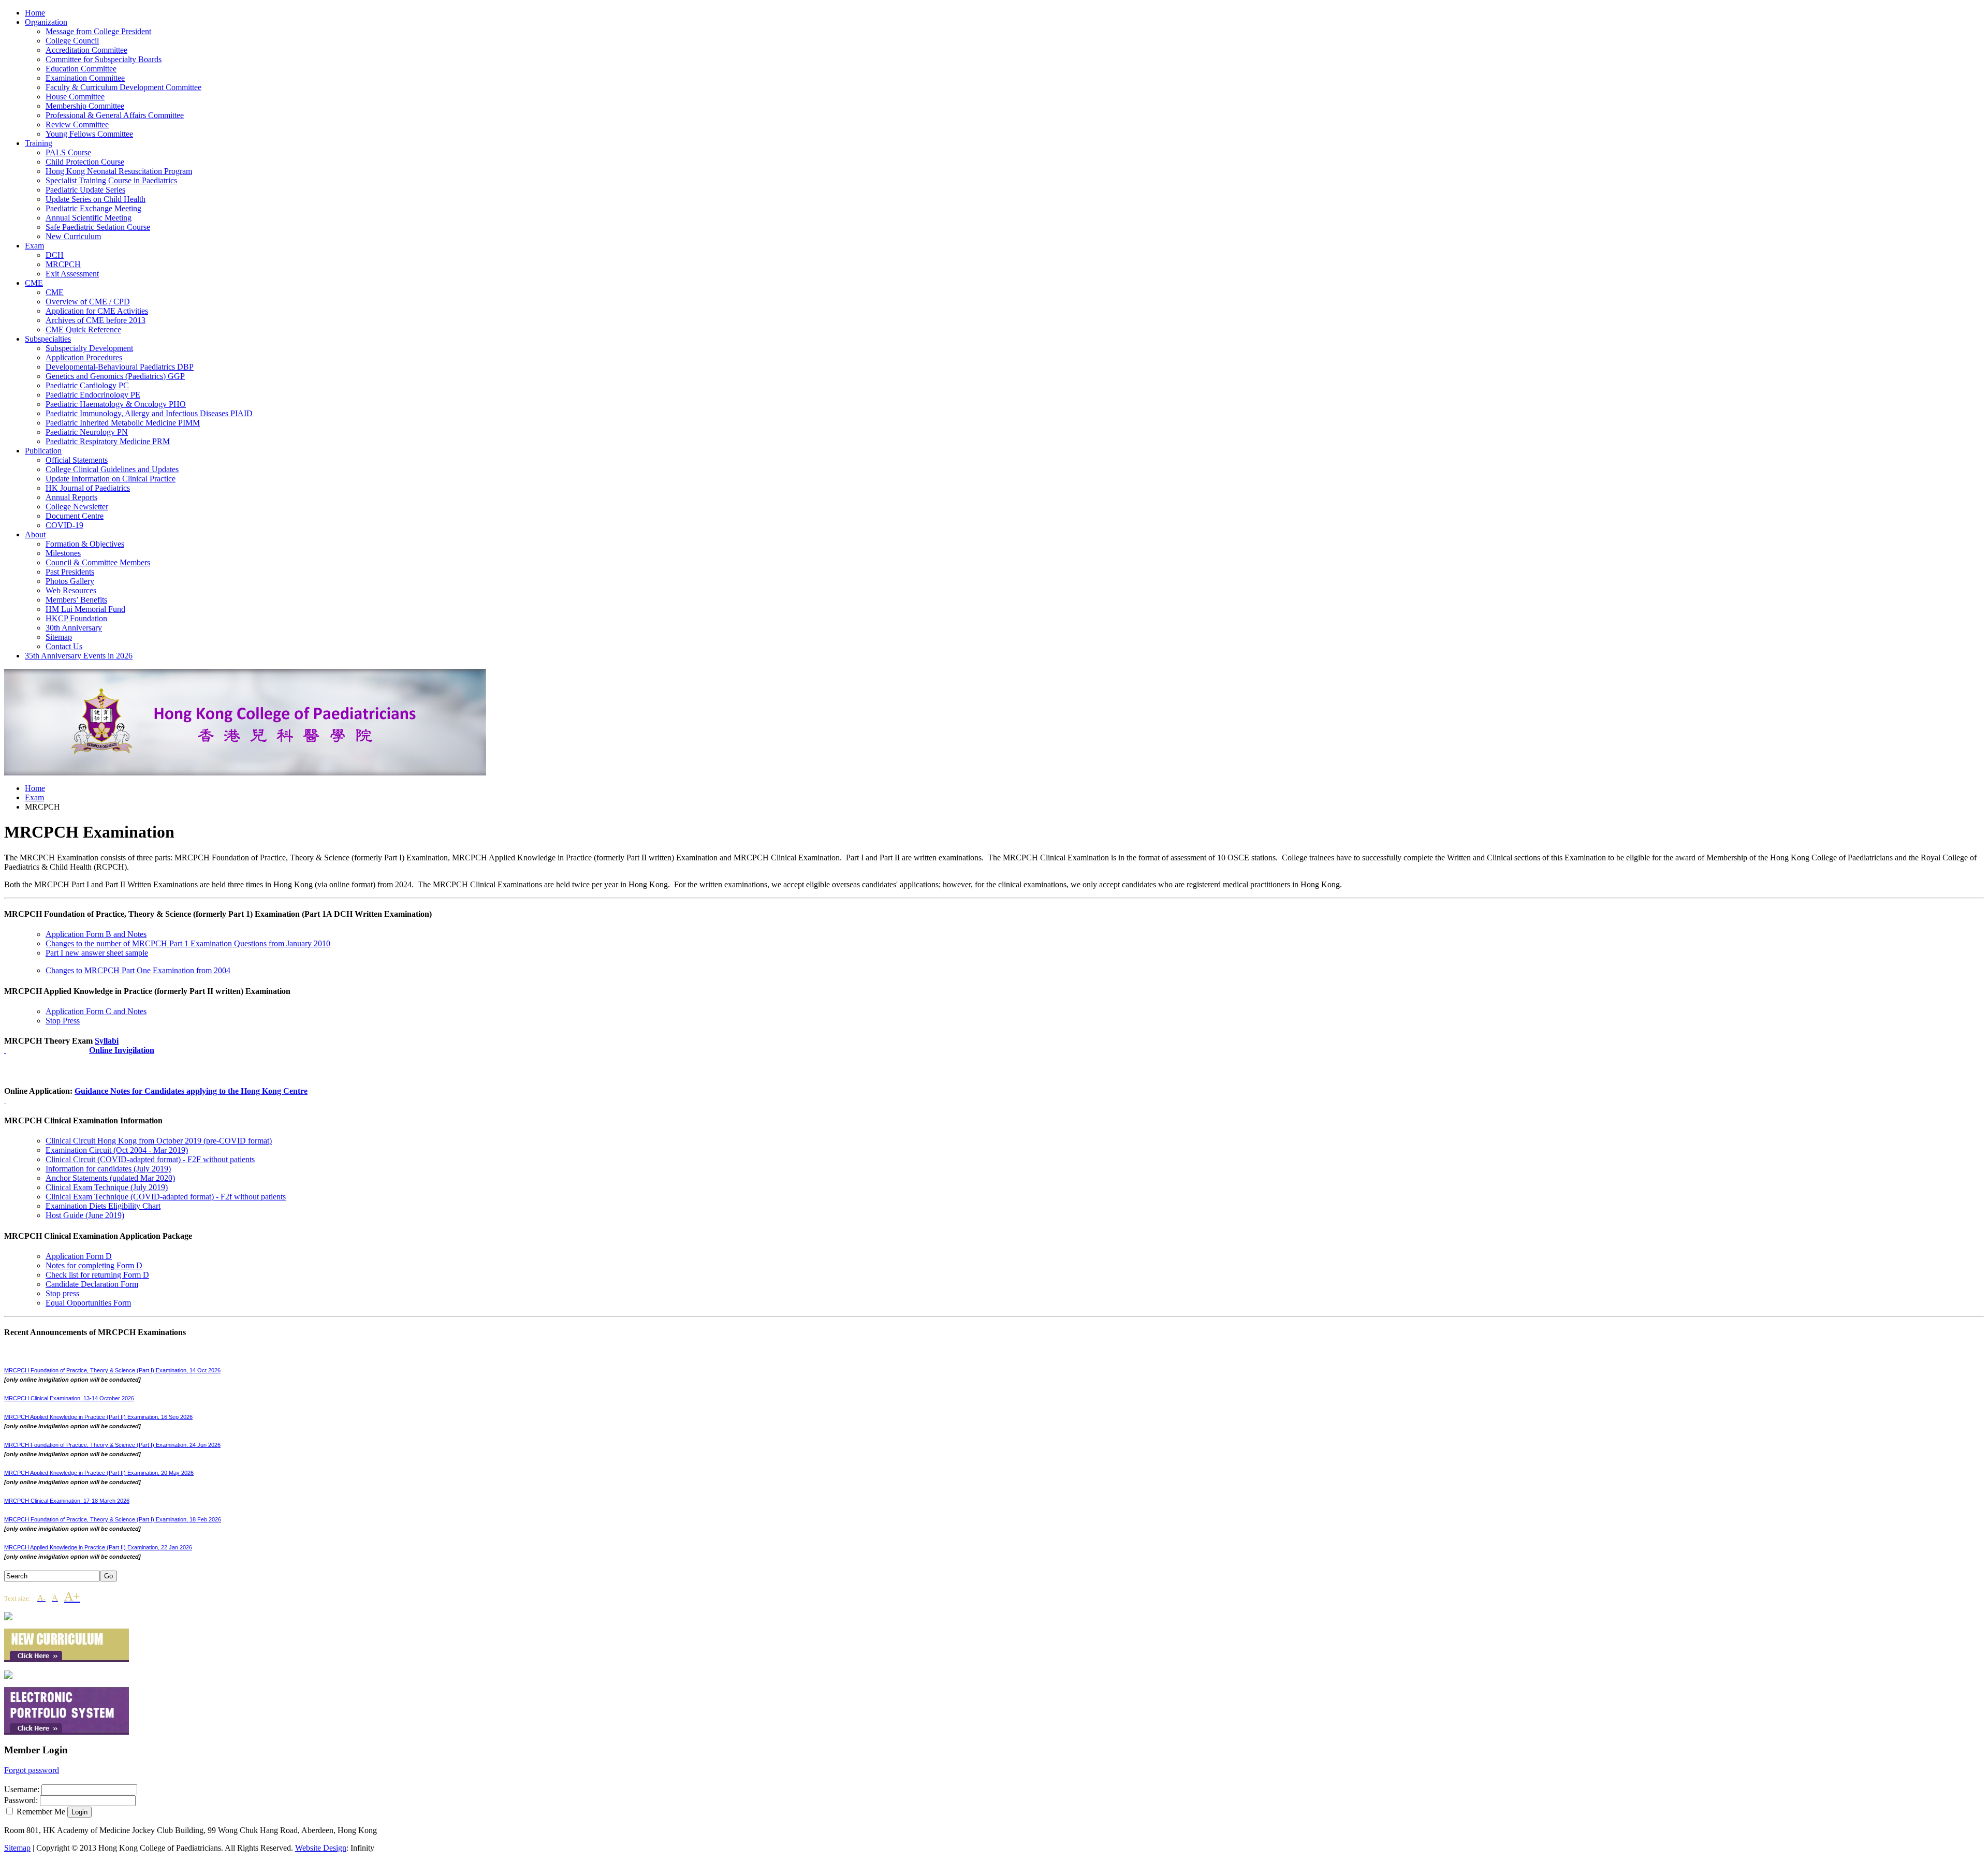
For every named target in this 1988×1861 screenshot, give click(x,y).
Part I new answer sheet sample (97, 953)
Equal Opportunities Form (88, 1303)
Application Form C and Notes (96, 1011)
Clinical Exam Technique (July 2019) (107, 1187)
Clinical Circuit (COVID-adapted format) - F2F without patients (150, 1159)
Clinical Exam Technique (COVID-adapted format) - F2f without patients (166, 1197)
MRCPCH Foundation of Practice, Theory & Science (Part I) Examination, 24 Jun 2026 (112, 1445)
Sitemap (17, 1848)
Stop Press (63, 1021)
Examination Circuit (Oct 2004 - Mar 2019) (117, 1150)
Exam (34, 797)
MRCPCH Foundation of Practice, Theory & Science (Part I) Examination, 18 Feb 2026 (113, 1519)
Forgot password (32, 1770)
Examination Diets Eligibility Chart (103, 1206)
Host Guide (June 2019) (85, 1215)
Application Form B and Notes (96, 934)
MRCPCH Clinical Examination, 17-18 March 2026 (67, 1501)
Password (20, 1800)
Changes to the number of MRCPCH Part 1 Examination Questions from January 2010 (188, 943)
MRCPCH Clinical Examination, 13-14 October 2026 (69, 1398)
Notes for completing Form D (94, 1265)
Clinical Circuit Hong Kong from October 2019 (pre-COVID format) (159, 1141)
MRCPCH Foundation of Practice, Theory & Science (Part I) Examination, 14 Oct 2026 (112, 1370)
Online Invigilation (122, 1050)
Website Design (321, 1848)
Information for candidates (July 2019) (108, 1169)
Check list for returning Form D (97, 1275)
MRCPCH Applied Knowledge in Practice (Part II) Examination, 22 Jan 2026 (98, 1547)
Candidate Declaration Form (92, 1284)
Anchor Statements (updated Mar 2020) (110, 1178)
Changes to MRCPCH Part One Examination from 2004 (138, 970)
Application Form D (79, 1256)
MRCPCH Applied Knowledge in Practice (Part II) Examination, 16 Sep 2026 (98, 1417)
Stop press (62, 1293)
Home (35, 788)
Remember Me (41, 1812)
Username (21, 1789)
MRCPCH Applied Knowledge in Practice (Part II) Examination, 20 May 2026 (99, 1473)
